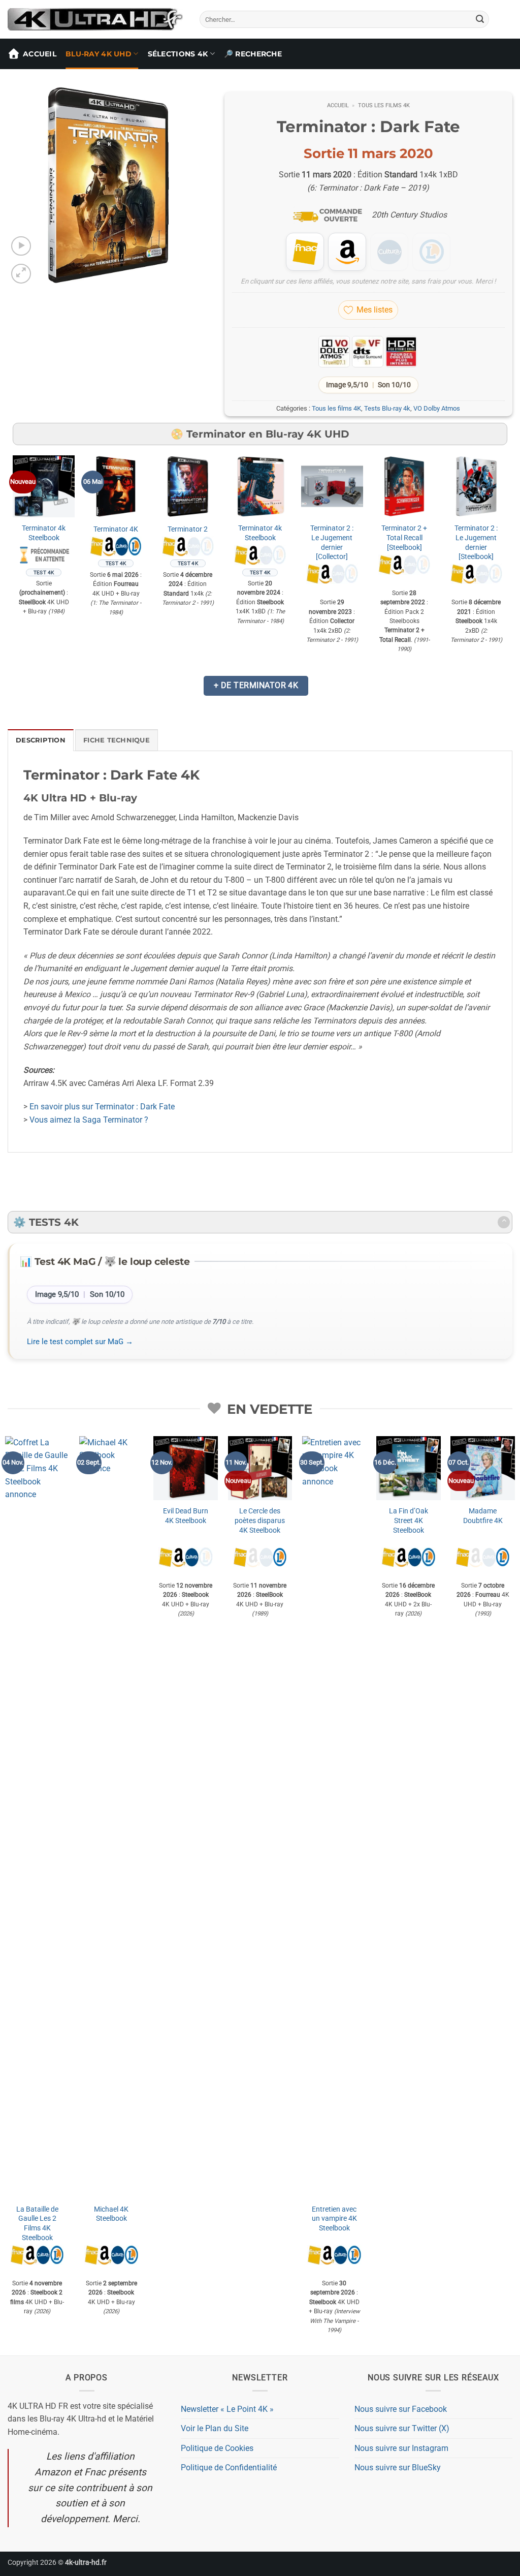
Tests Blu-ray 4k (387, 408)
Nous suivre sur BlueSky (398, 2468)
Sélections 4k (178, 54)
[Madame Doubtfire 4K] (483, 1468)
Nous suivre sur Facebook (401, 2409)
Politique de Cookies (217, 2448)
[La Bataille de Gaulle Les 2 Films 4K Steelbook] (37, 1817)
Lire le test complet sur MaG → (80, 1342)
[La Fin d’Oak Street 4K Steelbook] (409, 1468)
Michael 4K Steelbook (111, 2214)
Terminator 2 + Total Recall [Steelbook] (404, 538)
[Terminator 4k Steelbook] (44, 486)
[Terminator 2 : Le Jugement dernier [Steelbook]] (476, 486)
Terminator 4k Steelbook (44, 533)
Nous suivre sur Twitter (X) (402, 2428)
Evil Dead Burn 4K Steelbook (186, 1516)
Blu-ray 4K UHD (99, 54)
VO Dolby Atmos (437, 408)
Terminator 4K (116, 529)
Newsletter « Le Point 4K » (227, 2409)
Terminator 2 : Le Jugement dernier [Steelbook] (476, 542)
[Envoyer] (480, 19)
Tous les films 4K (384, 105)
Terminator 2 (188, 529)
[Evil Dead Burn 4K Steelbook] (186, 1468)
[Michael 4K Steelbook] (111, 1817)
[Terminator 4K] (116, 486)
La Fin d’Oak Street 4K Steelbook (409, 1520)
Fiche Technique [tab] (117, 740)
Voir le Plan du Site (215, 2428)
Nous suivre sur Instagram (401, 2448)
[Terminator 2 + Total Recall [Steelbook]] (404, 486)
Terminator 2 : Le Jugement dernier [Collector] (332, 542)
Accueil (40, 54)
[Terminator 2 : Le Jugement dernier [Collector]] (332, 486)
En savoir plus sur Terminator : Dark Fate (102, 1107)
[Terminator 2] (188, 486)
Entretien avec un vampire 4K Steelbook (334, 2219)
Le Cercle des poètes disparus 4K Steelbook (260, 1520)
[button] (21, 246)
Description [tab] (41, 740)
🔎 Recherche (253, 54)
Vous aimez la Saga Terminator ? (89, 1120)
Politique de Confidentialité (229, 2468)
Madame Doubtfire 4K (483, 1516)
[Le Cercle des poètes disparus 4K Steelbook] (260, 1468)
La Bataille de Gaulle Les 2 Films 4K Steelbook (37, 2224)
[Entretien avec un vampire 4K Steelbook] (334, 1817)
